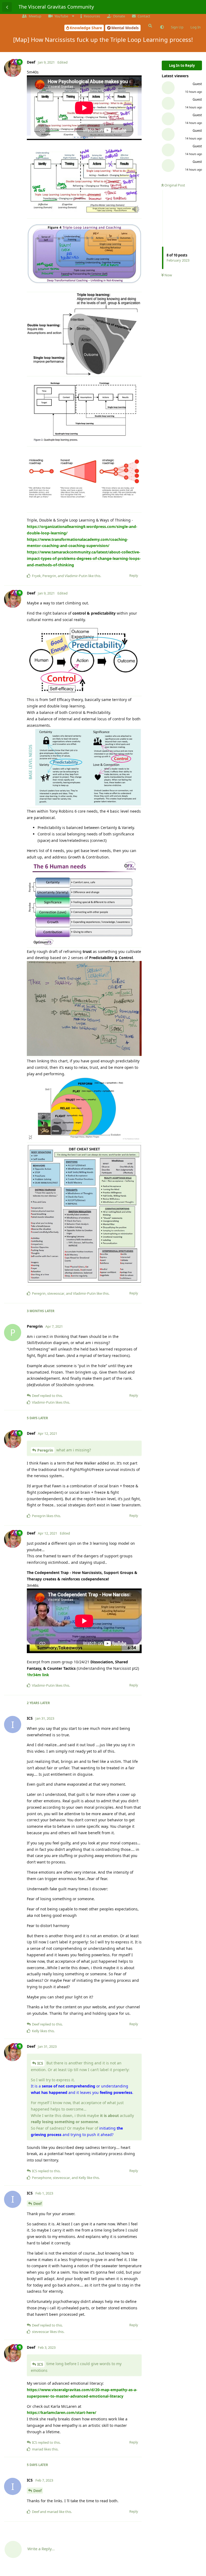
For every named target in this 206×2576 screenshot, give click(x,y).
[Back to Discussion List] (7, 7)
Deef (37, 2203)
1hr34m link (38, 1675)
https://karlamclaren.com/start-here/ (62, 2412)
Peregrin (45, 1450)
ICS (40, 2063)
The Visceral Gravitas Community (56, 7)
